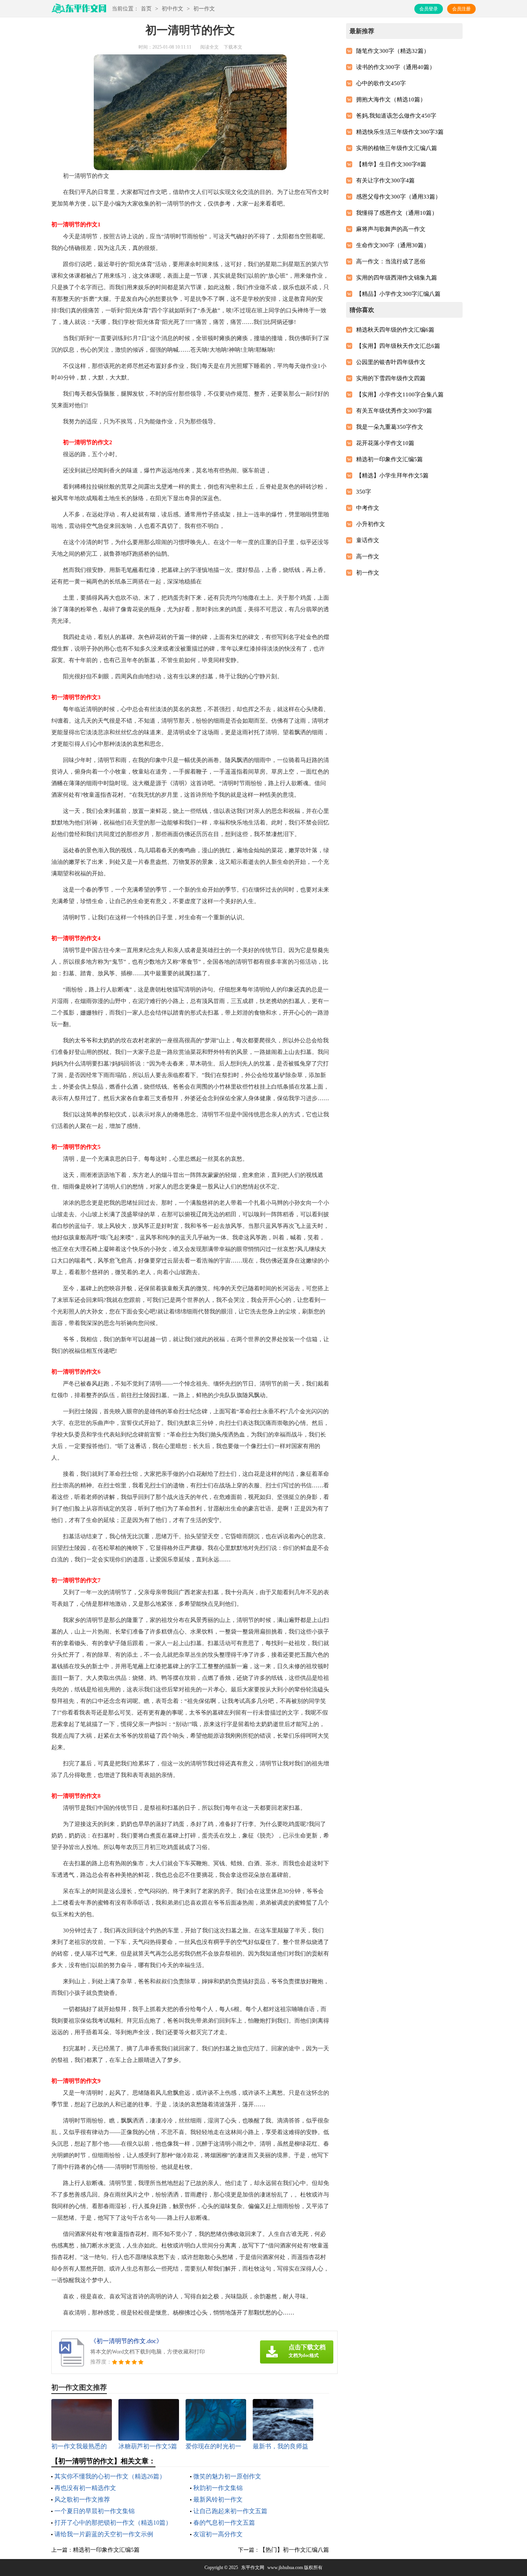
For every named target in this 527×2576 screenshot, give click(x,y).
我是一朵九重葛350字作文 (390, 427)
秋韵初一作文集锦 (218, 2488)
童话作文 (368, 540)
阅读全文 (209, 47)
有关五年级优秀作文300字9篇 (394, 411)
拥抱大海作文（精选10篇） (391, 99)
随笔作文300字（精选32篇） (393, 51)
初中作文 (172, 9)
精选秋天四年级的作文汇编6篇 (395, 330)
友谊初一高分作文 (218, 2534)
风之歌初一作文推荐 (82, 2499)
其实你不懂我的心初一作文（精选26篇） (110, 2476)
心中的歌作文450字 (381, 83)
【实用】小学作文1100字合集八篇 (400, 394)
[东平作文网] (79, 11)
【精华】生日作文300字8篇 (391, 164)
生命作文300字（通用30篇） (393, 245)
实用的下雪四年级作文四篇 (391, 378)
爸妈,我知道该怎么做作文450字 (396, 116)
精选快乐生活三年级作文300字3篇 (400, 132)
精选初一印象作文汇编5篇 (106, 2550)
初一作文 (204, 9)
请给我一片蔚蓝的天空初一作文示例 (104, 2534)
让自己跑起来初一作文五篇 (230, 2511)
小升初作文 (371, 524)
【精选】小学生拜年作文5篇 (392, 475)
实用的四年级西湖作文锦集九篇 (397, 278)
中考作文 (368, 508)
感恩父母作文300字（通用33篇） (399, 197)
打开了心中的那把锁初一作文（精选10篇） (113, 2523)
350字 (364, 492)
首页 (146, 9)
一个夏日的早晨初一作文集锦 (95, 2511)
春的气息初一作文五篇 (224, 2523)
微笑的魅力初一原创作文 (227, 2476)
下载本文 (233, 47)
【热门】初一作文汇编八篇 (294, 2550)
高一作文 (368, 556)
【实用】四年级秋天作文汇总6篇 (398, 346)
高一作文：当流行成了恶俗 (391, 261)
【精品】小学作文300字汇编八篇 (398, 294)
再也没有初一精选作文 (85, 2488)
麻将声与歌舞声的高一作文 (391, 229)
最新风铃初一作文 (218, 2499)
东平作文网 (253, 2568)
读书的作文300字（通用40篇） (396, 67)
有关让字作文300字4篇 (385, 180)
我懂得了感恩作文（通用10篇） (397, 213)
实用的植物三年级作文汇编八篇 (397, 148)
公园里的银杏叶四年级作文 (391, 362)
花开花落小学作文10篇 (385, 443)
